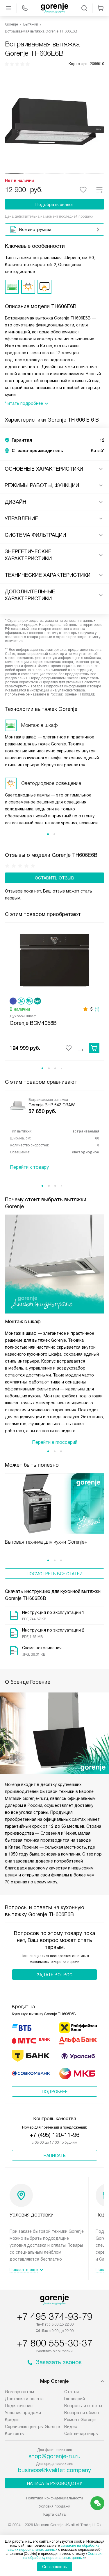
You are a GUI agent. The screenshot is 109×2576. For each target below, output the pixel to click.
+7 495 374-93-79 (55, 2317)
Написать (55, 2156)
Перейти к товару (29, 1167)
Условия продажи (23, 2413)
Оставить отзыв (54, 878)
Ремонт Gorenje (80, 2420)
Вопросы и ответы (83, 2406)
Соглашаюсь (55, 2567)
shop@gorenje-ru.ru (54, 2456)
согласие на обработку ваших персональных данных (53, 2548)
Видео (71, 2427)
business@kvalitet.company (54, 2470)
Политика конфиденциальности (54, 2498)
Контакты (15, 2434)
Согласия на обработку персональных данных (64, 2556)
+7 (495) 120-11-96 (54, 2135)
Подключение (19, 2406)
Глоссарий (75, 2399)
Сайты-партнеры (81, 2434)
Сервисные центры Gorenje (32, 2427)
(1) (97, 1009)
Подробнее (55, 2092)
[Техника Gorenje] (55, 8)
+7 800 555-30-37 (55, 2343)
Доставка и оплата (24, 2399)
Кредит (12, 2420)
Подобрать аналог (54, 205)
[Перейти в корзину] (101, 8)
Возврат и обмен (82, 2413)
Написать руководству (55, 2483)
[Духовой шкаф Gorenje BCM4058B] (54, 960)
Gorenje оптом (19, 2392)
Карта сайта (54, 2514)
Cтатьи (72, 2392)
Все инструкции (35, 230)
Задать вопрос (54, 1975)
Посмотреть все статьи (55, 1574)
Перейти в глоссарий (55, 1442)
